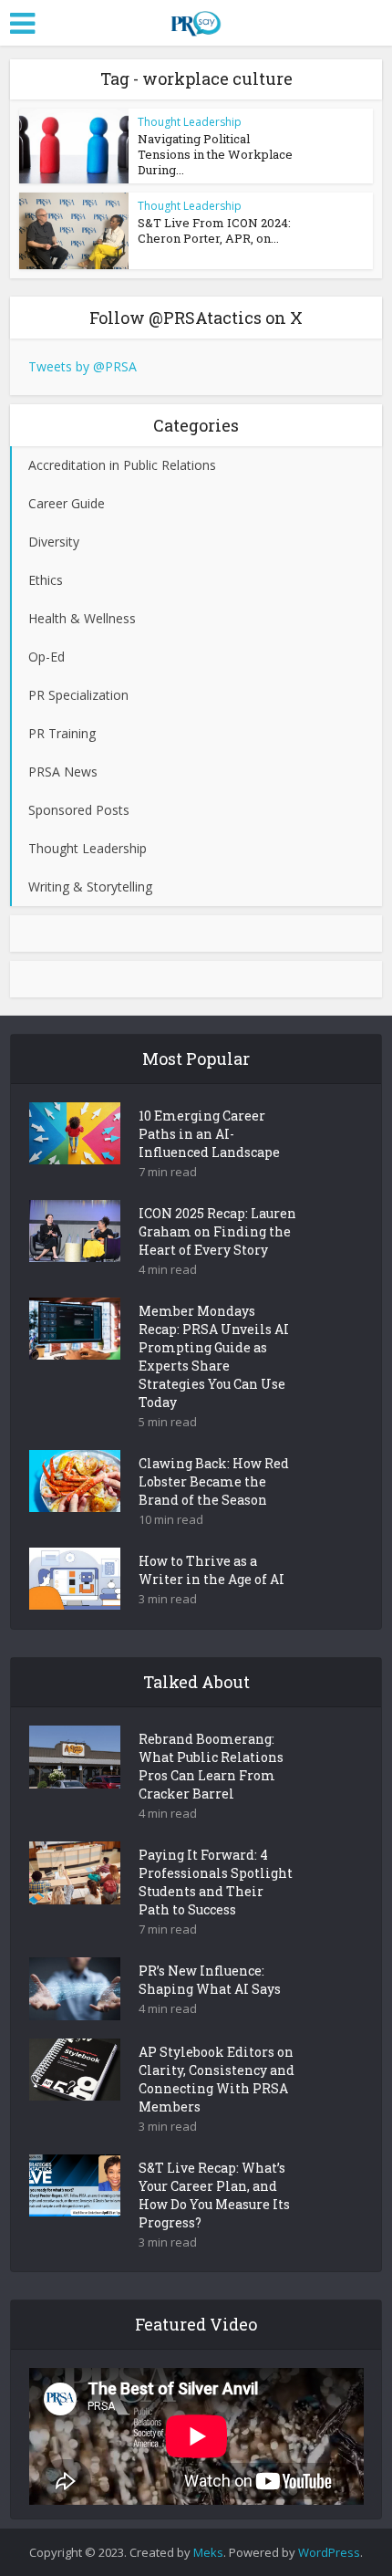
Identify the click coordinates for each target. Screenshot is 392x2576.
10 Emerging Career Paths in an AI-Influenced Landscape (209, 1134)
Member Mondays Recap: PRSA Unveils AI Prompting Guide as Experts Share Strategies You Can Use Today (214, 1356)
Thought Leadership (190, 122)
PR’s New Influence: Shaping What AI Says (210, 1980)
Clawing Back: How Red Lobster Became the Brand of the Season (214, 1481)
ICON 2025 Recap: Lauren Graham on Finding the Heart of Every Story (217, 1231)
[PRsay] (196, 20)
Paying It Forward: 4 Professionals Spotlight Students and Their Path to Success (216, 1882)
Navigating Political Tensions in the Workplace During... (215, 154)
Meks (208, 2552)
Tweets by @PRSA (83, 366)
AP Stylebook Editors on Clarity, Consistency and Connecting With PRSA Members (217, 2079)
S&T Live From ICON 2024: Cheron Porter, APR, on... (214, 230)
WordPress (329, 2552)
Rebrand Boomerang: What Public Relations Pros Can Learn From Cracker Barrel (211, 1766)
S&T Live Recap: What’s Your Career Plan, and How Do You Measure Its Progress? (214, 2195)
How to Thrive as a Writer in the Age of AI (211, 1570)
